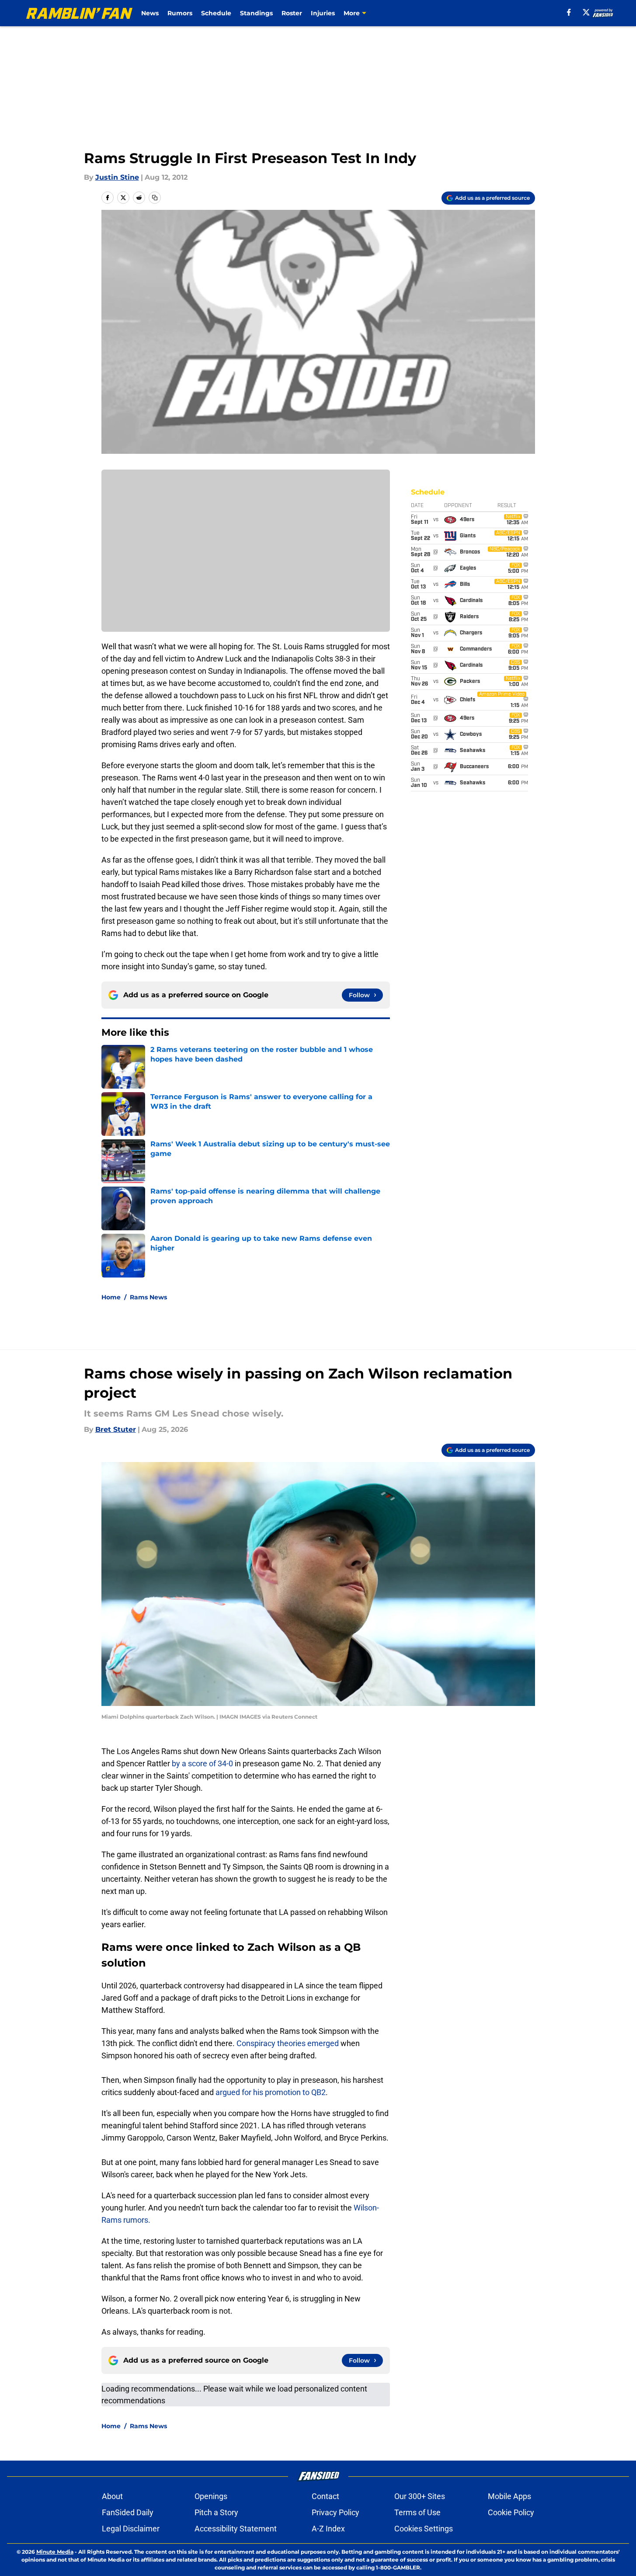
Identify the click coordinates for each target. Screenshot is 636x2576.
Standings (256, 13)
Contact (325, 2496)
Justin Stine (117, 177)
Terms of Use (417, 2512)
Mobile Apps (509, 2496)
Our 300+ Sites (420, 2496)
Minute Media (55, 2552)
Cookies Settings (424, 2529)
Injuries (323, 13)
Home (111, 1297)
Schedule (216, 13)
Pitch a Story (216, 2512)
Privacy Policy (335, 2512)
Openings (211, 2496)
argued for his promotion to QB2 (271, 2092)
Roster (292, 13)
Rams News (148, 1297)
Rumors (180, 13)
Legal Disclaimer (131, 2529)
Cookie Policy (511, 2512)
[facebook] (569, 12)
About (112, 2496)
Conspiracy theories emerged (288, 2043)
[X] (586, 12)
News (150, 13)
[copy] (155, 198)
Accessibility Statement (236, 2529)
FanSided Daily (128, 2512)
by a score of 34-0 (202, 1763)
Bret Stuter (116, 1429)
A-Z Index (328, 2529)
